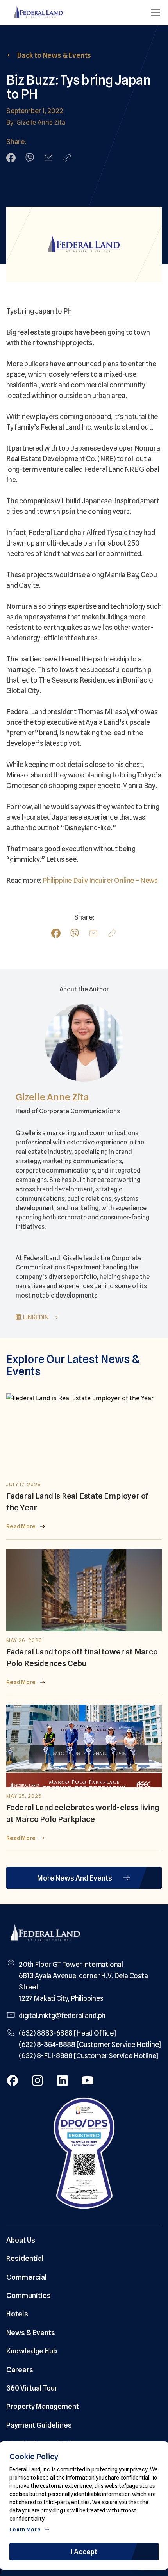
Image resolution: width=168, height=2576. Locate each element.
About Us (21, 2240)
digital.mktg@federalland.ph (62, 2015)
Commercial (27, 2277)
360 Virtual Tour (32, 2388)
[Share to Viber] (30, 158)
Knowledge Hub (32, 2351)
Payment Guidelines (39, 2425)
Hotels (17, 2314)
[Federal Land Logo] (45, 1933)
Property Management (43, 2406)
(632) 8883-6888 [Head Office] (67, 2033)
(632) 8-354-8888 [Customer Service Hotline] (90, 2044)
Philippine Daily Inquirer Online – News (100, 880)
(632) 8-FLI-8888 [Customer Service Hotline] (88, 2056)
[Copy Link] (67, 158)
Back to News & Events (54, 55)
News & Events (31, 2333)
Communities (29, 2295)
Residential (25, 2258)
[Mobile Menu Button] (155, 12)
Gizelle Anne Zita (52, 1097)
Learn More (25, 2530)
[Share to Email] (48, 158)
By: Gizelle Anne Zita (36, 122)
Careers (20, 2370)
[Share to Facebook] (11, 158)
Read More (21, 1526)
